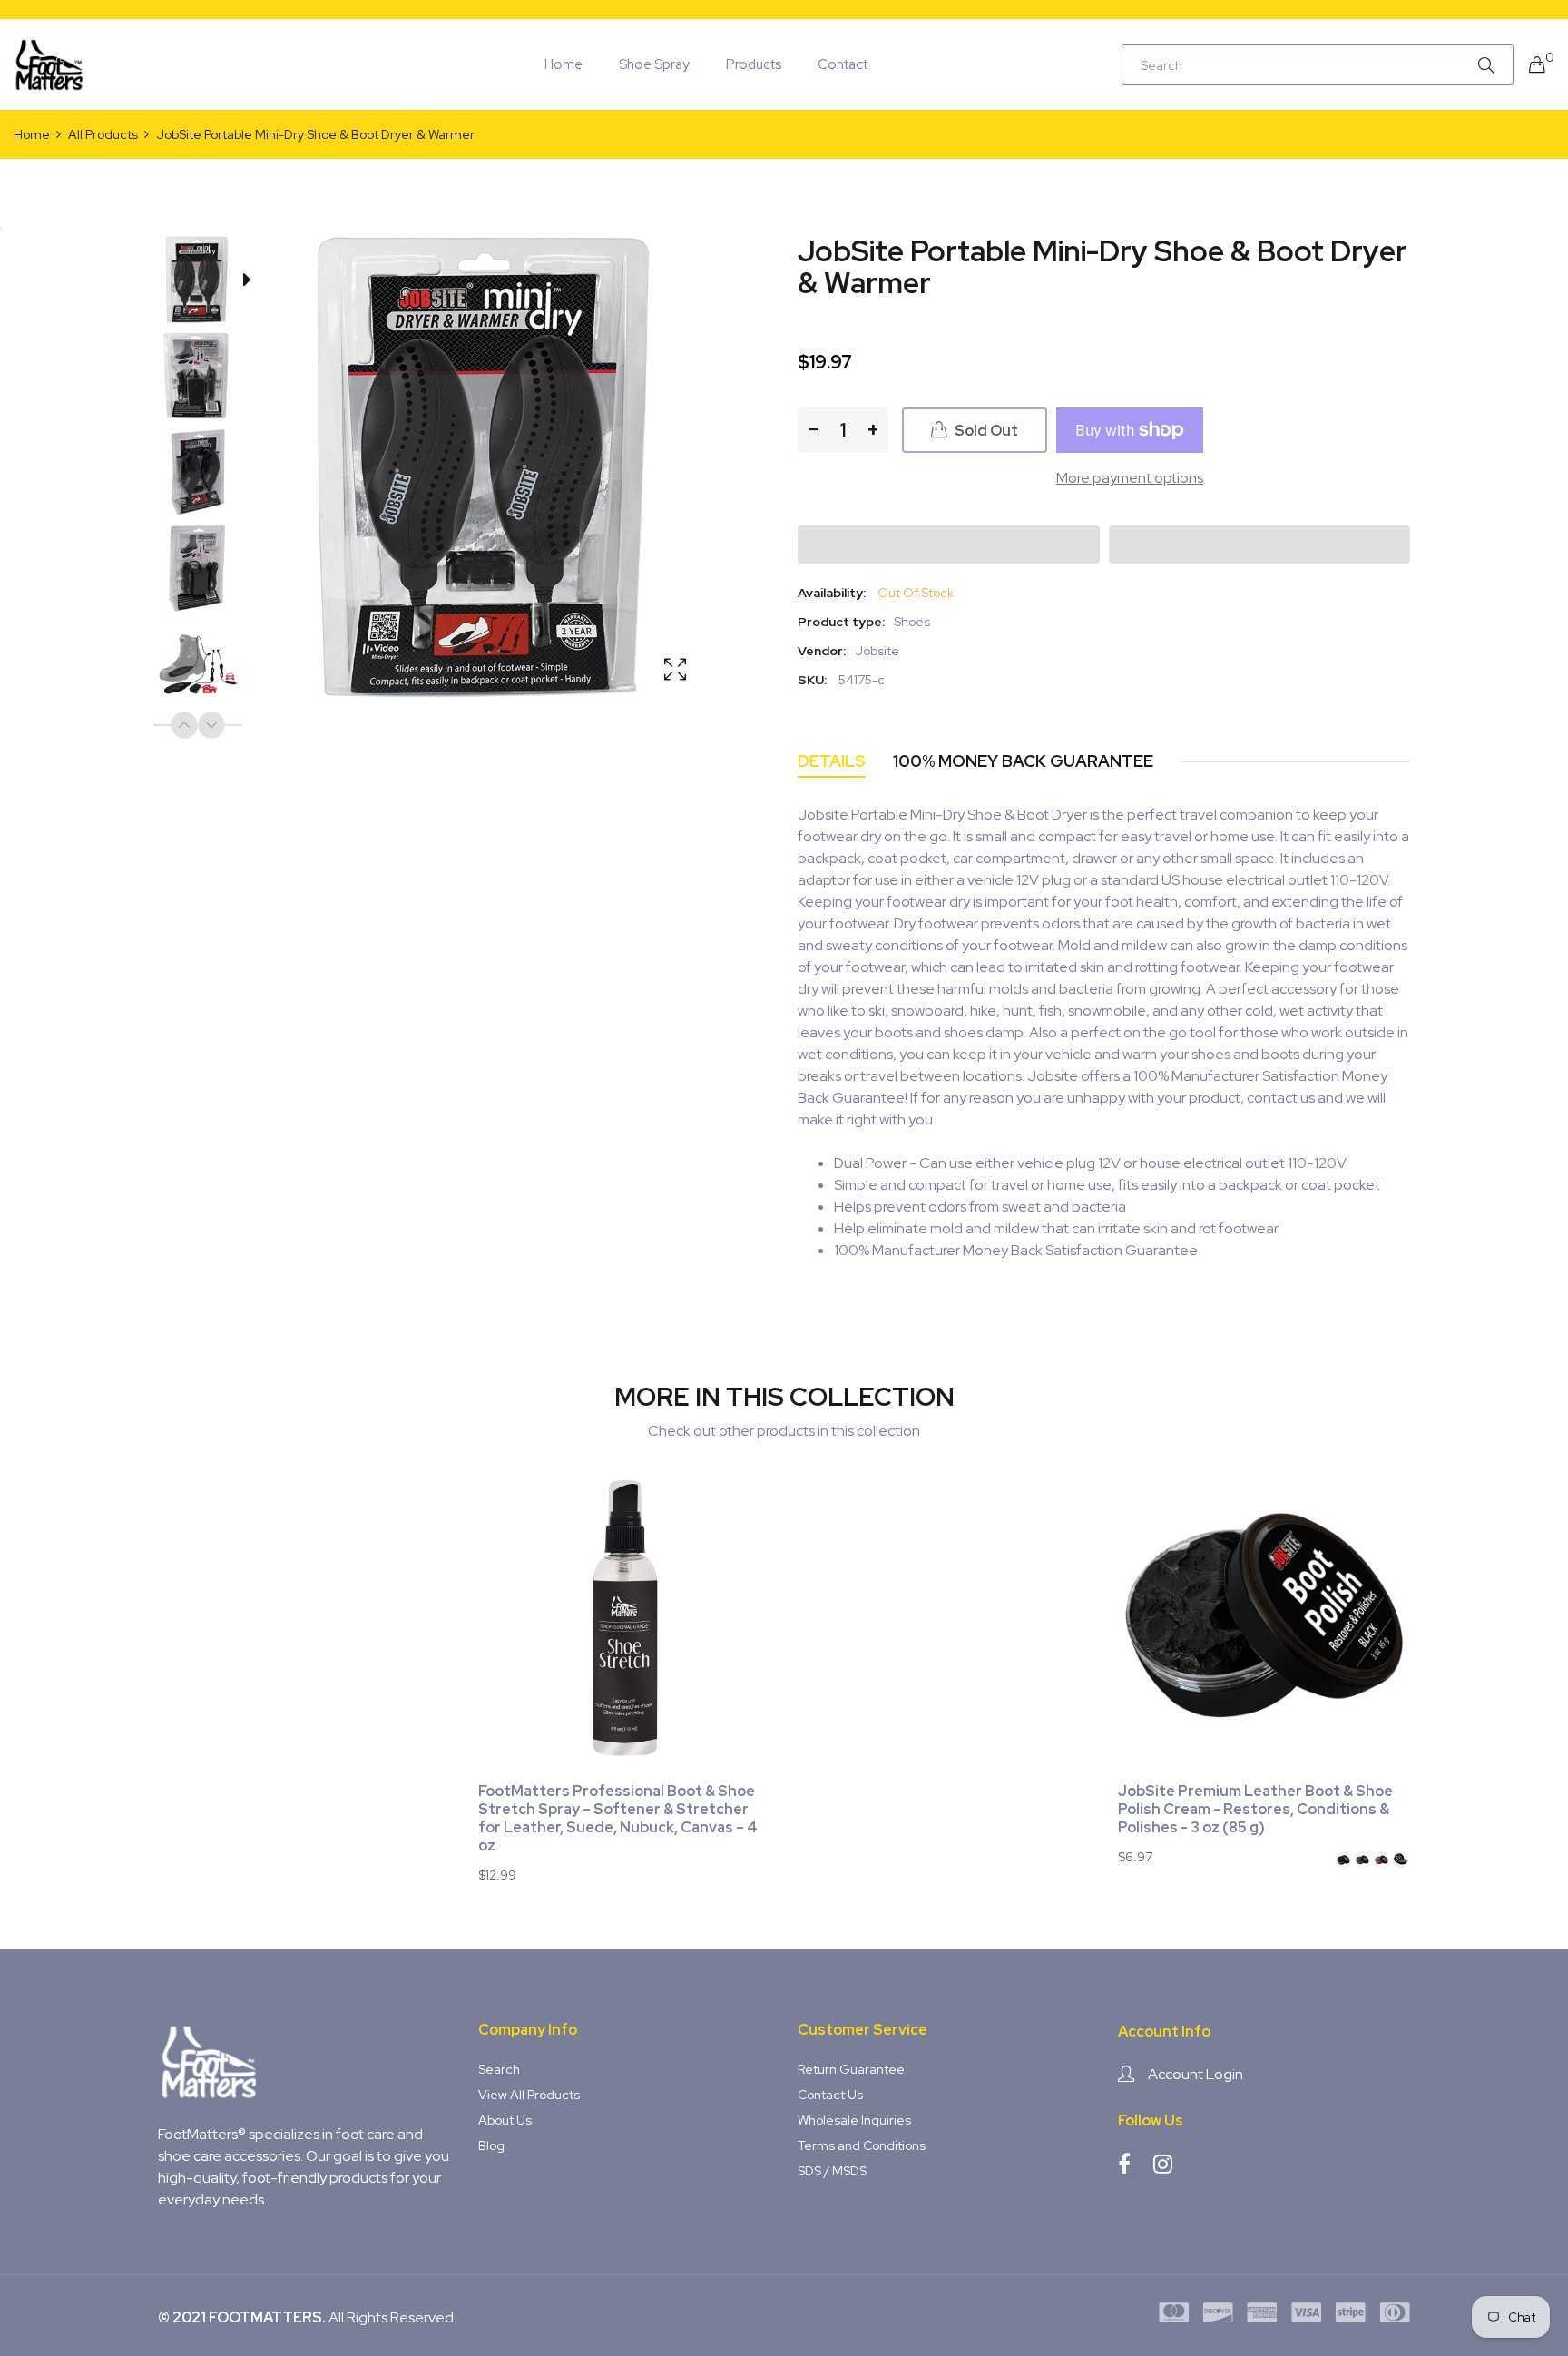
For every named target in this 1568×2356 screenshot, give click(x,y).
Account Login (1196, 2074)
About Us (505, 2120)
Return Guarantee (851, 2069)
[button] (949, 545)
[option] (207, 283)
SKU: (812, 680)
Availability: (832, 593)
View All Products (529, 2095)
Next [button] (211, 725)
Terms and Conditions (862, 2145)
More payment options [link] (1130, 478)
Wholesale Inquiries (854, 2120)
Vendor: (822, 651)
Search (499, 2069)
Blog (491, 2145)
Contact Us (830, 2095)
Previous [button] (184, 725)
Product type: (841, 622)
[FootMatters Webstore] (50, 64)
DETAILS (832, 761)
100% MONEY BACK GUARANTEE (1023, 761)
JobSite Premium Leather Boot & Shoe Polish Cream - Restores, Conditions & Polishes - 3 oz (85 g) (1255, 1810)
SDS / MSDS (832, 2171)
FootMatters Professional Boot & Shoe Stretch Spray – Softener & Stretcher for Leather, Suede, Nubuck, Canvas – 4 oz (618, 1819)
